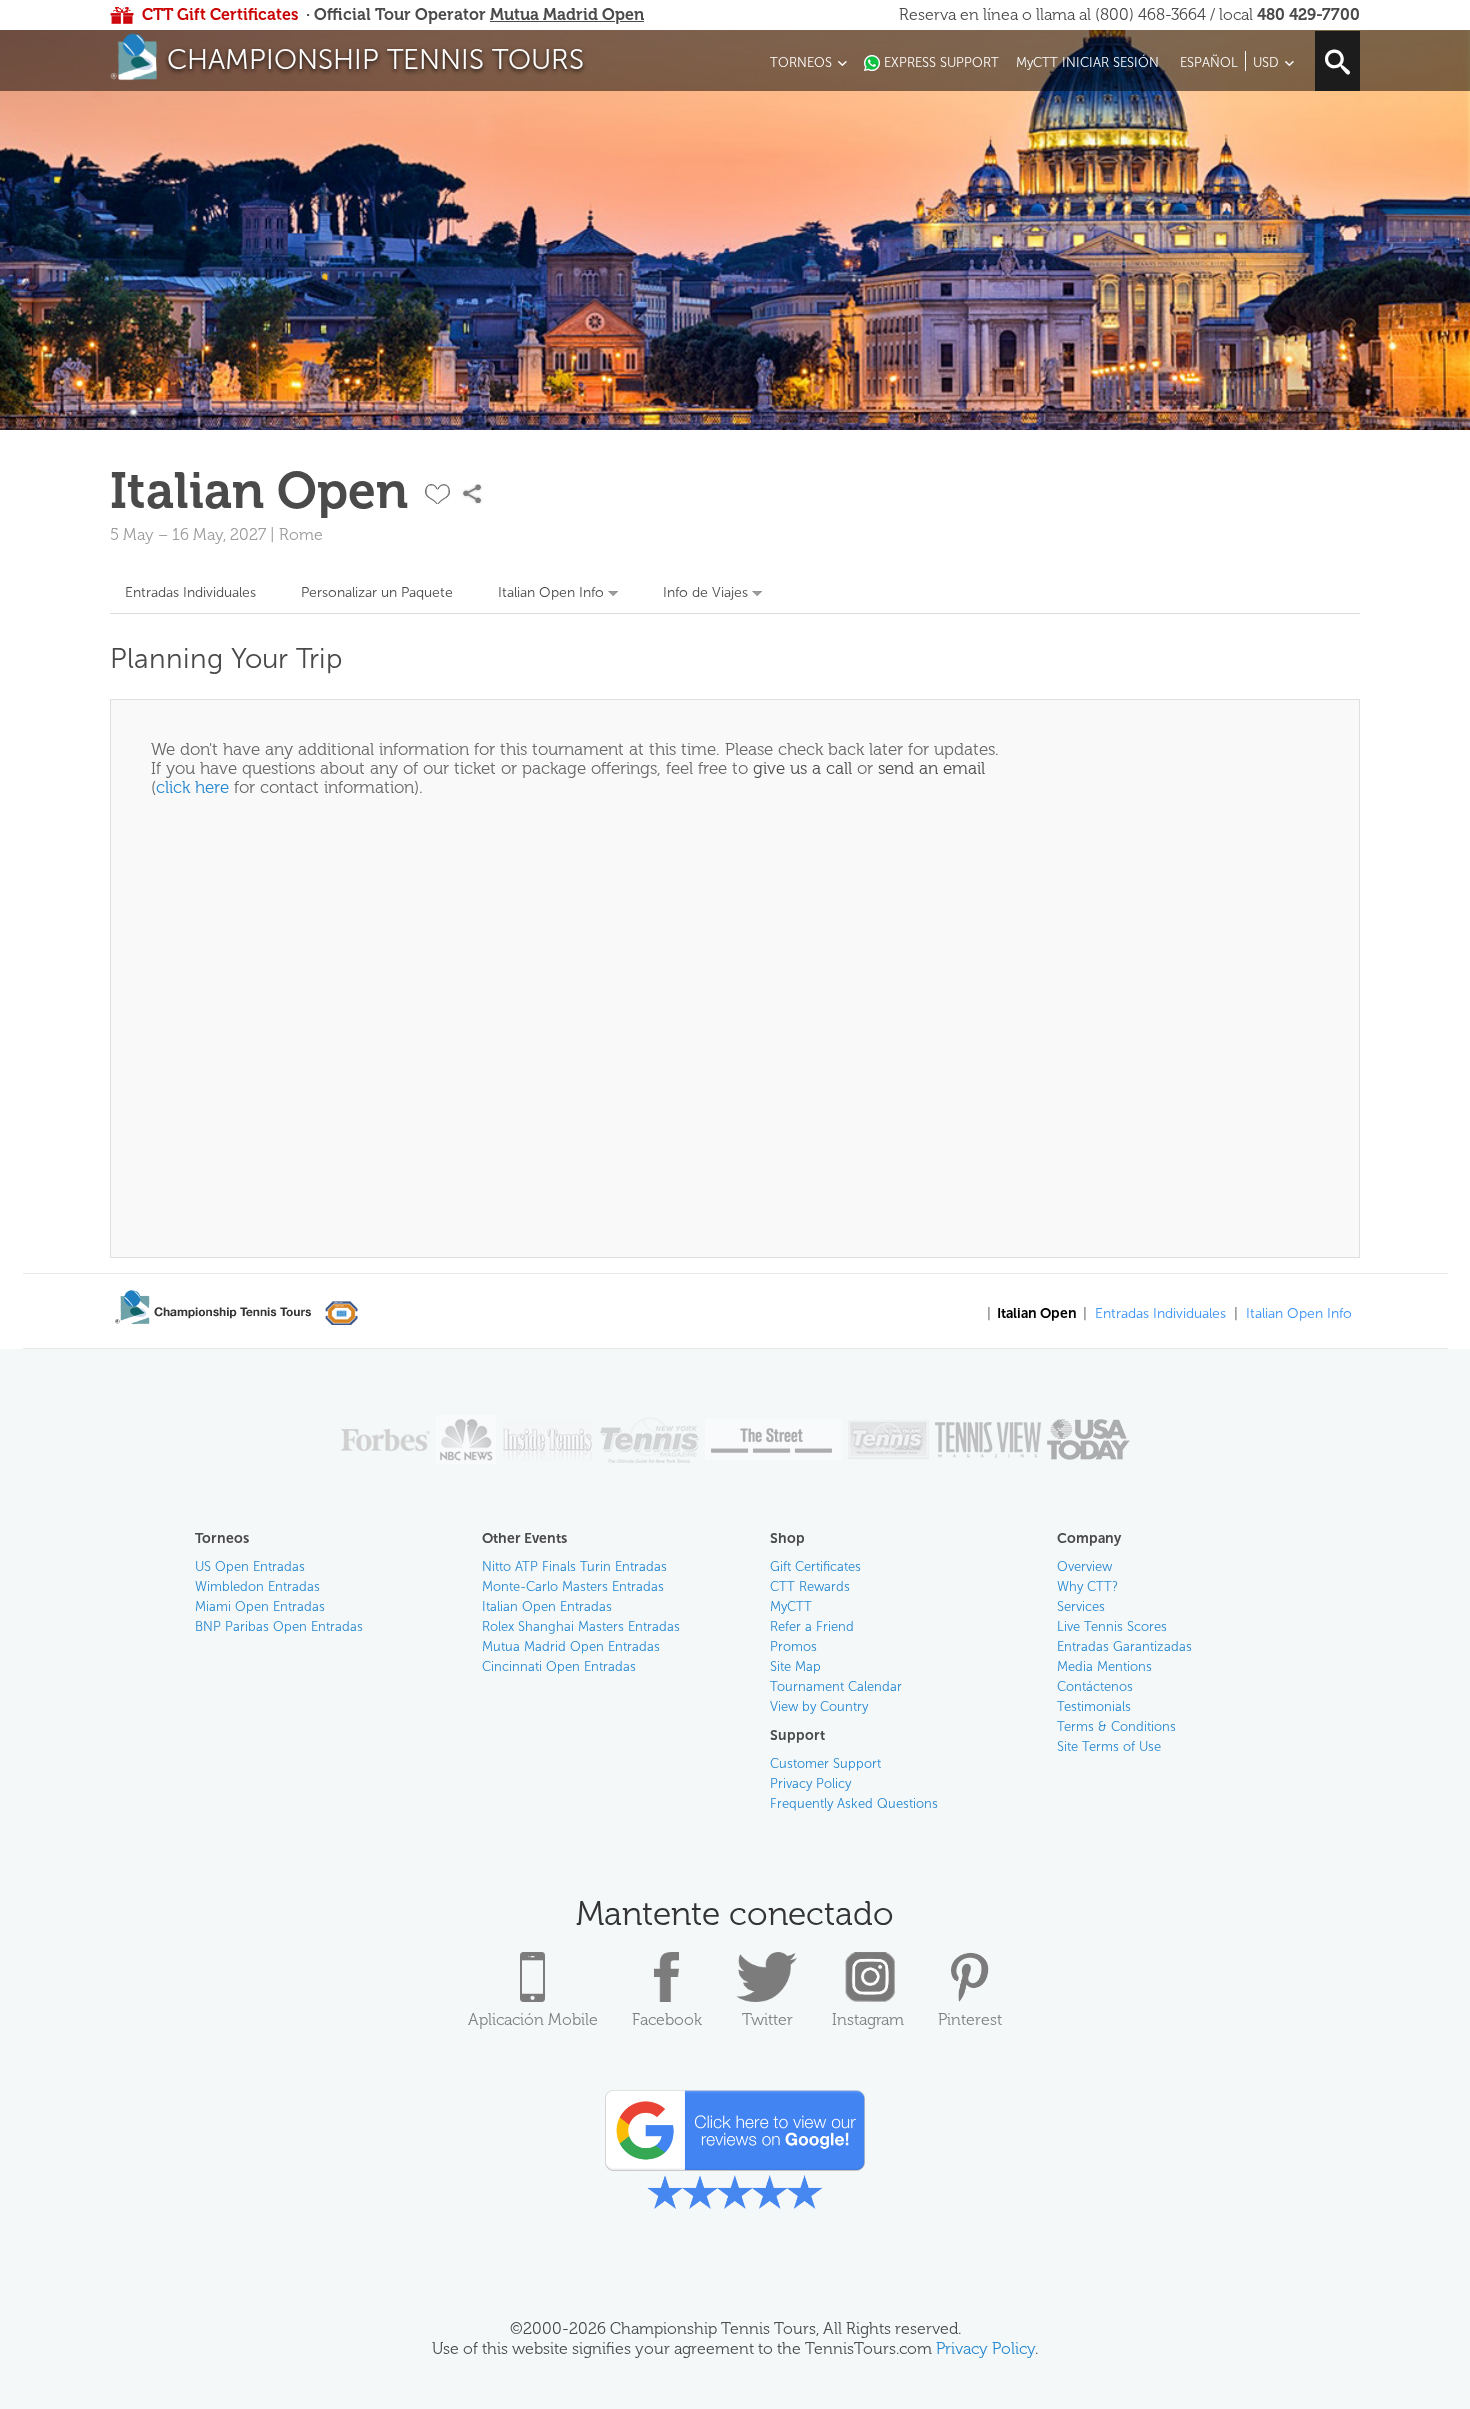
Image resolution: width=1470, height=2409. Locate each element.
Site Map (795, 1666)
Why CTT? (1087, 1586)
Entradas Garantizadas (1124, 1646)
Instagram (868, 2019)
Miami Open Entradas (260, 1606)
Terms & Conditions (1116, 1726)
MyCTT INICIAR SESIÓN (1087, 62)
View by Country (819, 1706)
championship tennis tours (375, 59)
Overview (1084, 1566)
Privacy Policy (810, 1783)
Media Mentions (1104, 1666)
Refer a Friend (812, 1626)
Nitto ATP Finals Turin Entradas (574, 1566)
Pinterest (970, 2019)
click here (192, 787)
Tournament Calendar (836, 1686)
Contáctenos (1095, 1686)
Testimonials (1094, 1706)
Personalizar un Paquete (377, 592)
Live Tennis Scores (1112, 1626)
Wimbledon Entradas (257, 1586)
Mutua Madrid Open (567, 14)
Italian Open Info (551, 592)
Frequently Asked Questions (854, 1803)
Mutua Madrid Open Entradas (571, 1646)
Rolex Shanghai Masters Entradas (581, 1626)
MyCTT (791, 1606)
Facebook (667, 2019)
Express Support (941, 62)
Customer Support (825, 1763)
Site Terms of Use (1109, 1746)
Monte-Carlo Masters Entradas (573, 1586)
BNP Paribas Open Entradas (279, 1626)
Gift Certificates (815, 1566)
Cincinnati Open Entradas (559, 1666)
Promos (793, 1646)
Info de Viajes (705, 592)
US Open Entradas (250, 1566)
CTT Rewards (810, 1586)
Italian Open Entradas (547, 1606)
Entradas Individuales (190, 592)
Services (1081, 1606)
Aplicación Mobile (533, 2019)
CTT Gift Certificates (220, 14)
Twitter (767, 2019)
